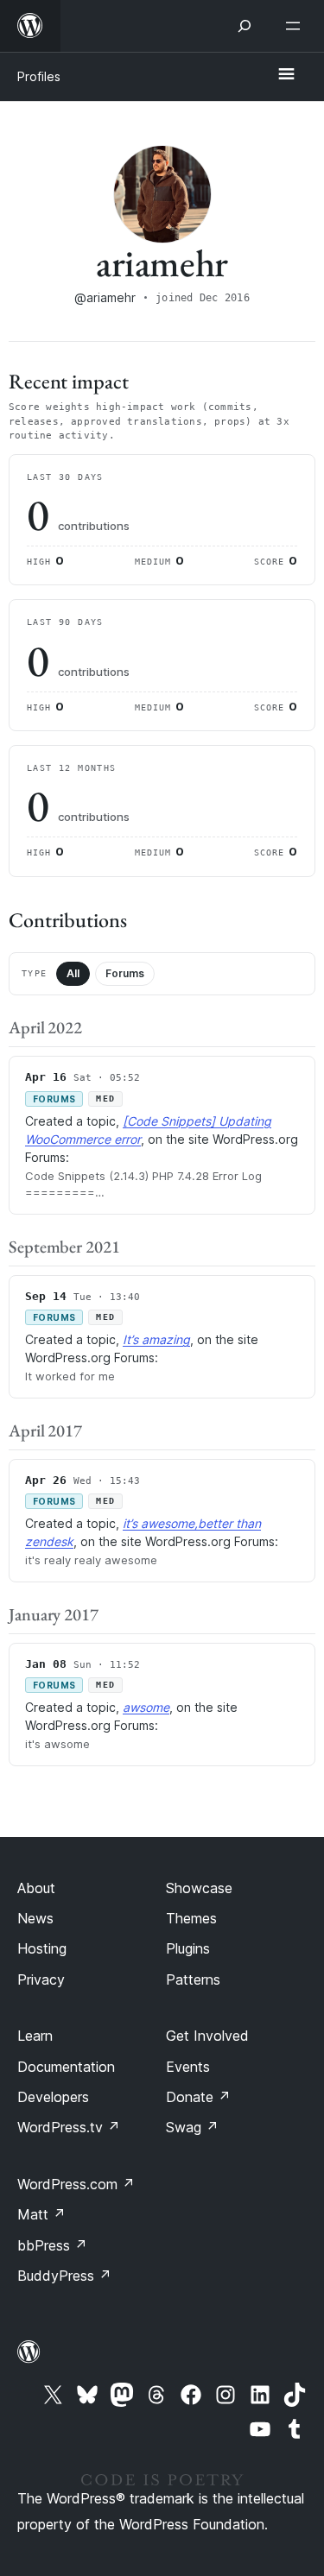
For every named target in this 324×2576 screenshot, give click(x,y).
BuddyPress (64, 2276)
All (73, 973)
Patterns (193, 1979)
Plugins (188, 1948)
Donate (198, 2097)
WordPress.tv (69, 2127)
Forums (125, 973)
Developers (53, 2097)
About (36, 1888)
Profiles (39, 76)
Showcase (199, 1888)
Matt (41, 2214)
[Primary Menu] (286, 75)
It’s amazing (156, 1339)
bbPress (52, 2245)
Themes (191, 1918)
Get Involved (207, 2036)
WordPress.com (76, 2184)
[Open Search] (245, 26)
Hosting (42, 1948)
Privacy (41, 1979)
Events (188, 2067)
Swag (192, 2127)
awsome (146, 1707)
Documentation (66, 2067)
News (35, 1918)
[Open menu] (296, 26)
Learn (35, 2036)
